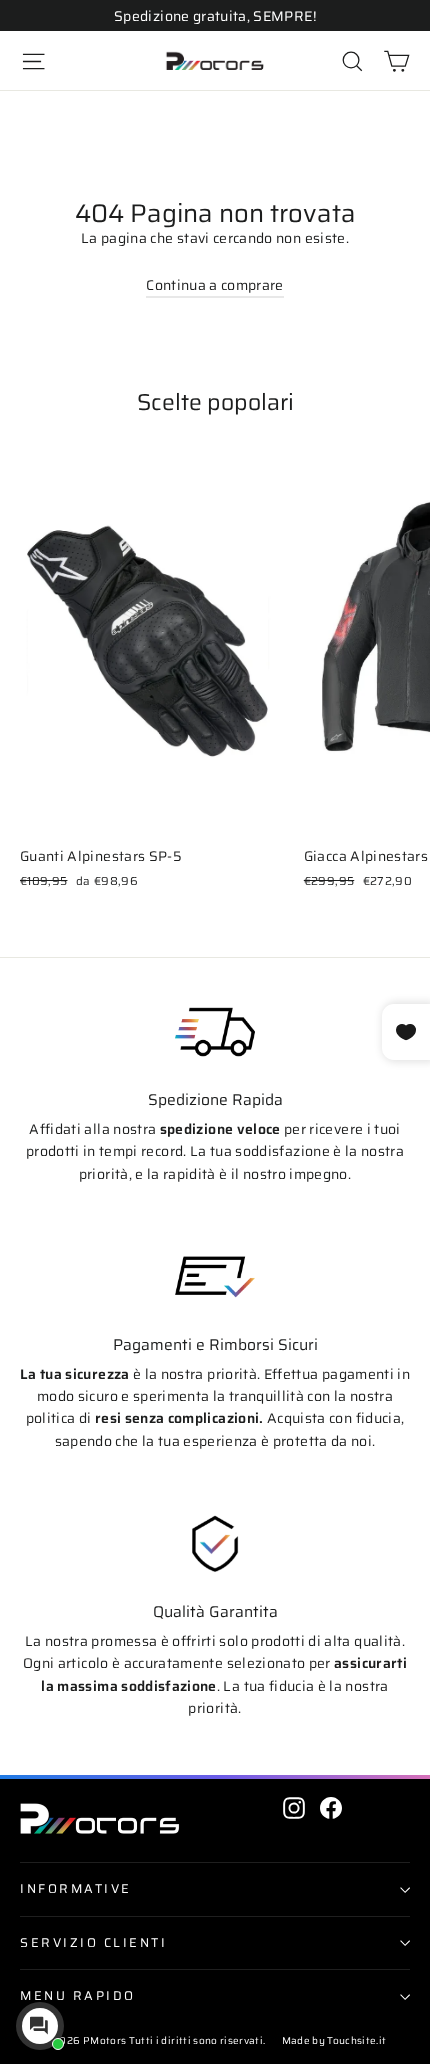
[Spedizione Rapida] (215, 1032)
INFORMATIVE (76, 1889)
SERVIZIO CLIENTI (93, 1943)
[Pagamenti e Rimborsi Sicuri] (215, 1277)
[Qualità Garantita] (215, 1544)
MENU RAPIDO (78, 1996)
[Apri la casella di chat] (40, 2026)
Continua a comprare (215, 285)
